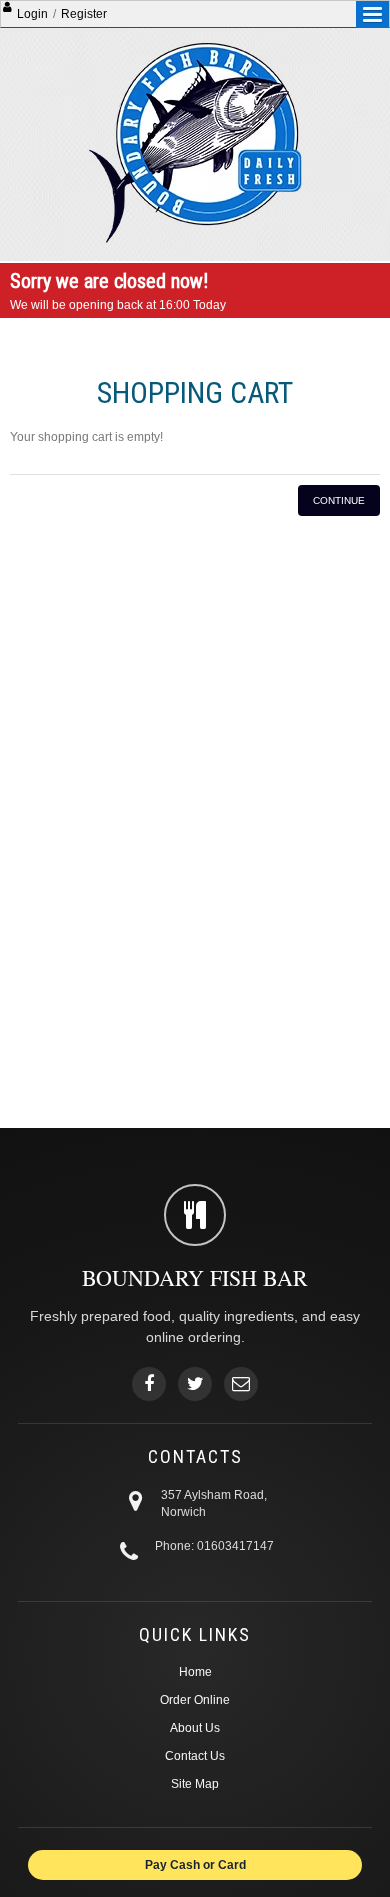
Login (32, 14)
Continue (339, 500)
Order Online (195, 1700)
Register (84, 14)
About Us (195, 1728)
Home (195, 1672)
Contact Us (195, 1756)
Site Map (195, 1784)
